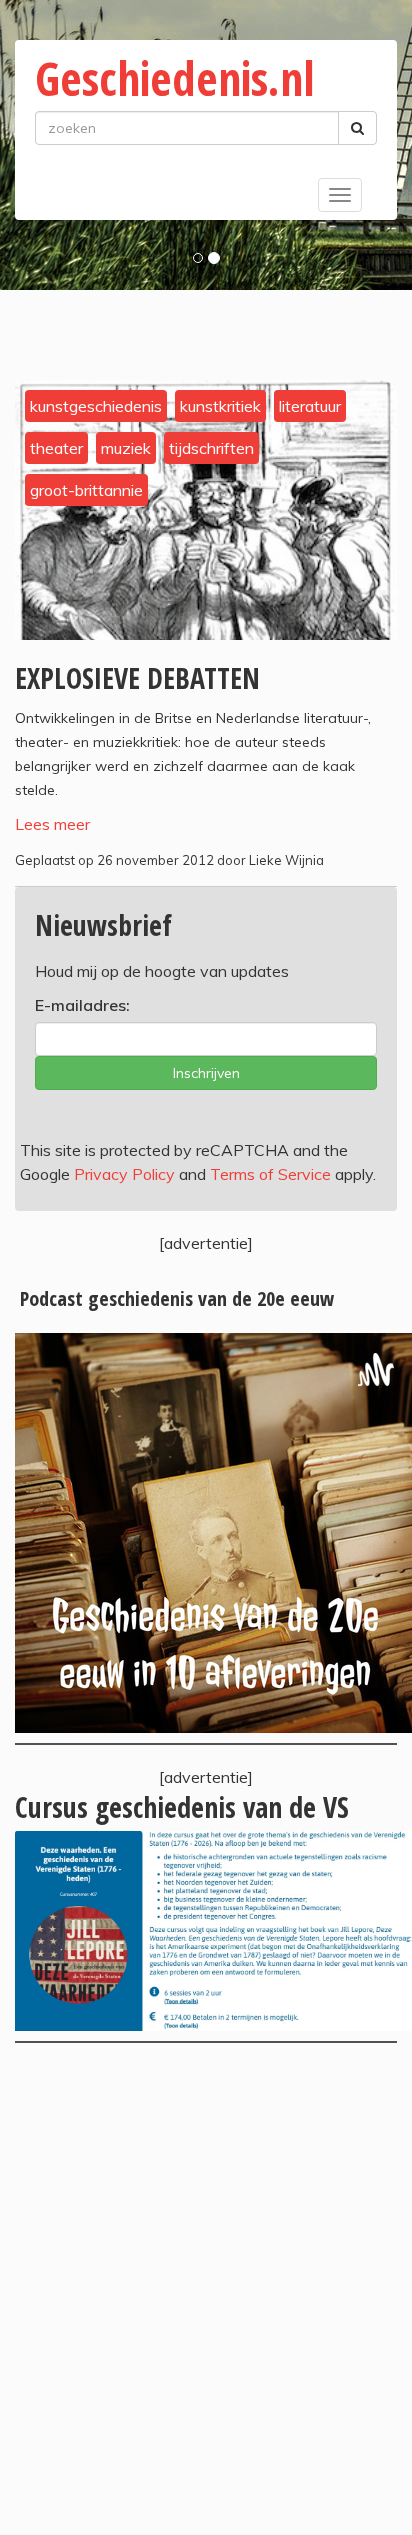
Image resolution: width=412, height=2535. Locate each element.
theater (56, 448)
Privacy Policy (124, 1174)
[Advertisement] (206, 2289)
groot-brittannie (86, 490)
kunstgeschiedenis (96, 406)
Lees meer (52, 824)
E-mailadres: (82, 1005)
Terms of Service (270, 1174)
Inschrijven (206, 1073)
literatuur (310, 406)
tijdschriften (211, 448)
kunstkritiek (220, 406)
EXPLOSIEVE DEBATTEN (137, 678)
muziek (126, 448)
